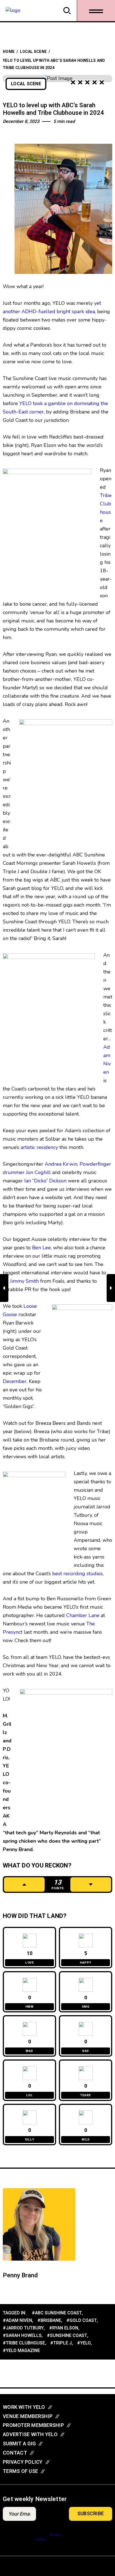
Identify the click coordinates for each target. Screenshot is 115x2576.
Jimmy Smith (24, 1281)
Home (9, 52)
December (15, 1381)
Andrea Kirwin (61, 1164)
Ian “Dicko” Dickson (45, 1181)
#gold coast (82, 2321)
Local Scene (33, 52)
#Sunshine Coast (67, 2336)
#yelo (84, 2343)
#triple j (61, 2343)
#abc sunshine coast (57, 2313)
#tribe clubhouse (24, 2343)
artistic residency (39, 1147)
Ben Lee (41, 1248)
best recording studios (77, 1574)
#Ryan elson (64, 2328)
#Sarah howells (22, 2336)
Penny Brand (20, 2275)
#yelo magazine (21, 2351)
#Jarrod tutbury (23, 2328)
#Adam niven (17, 2321)
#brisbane (49, 2321)
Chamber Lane (83, 1615)
